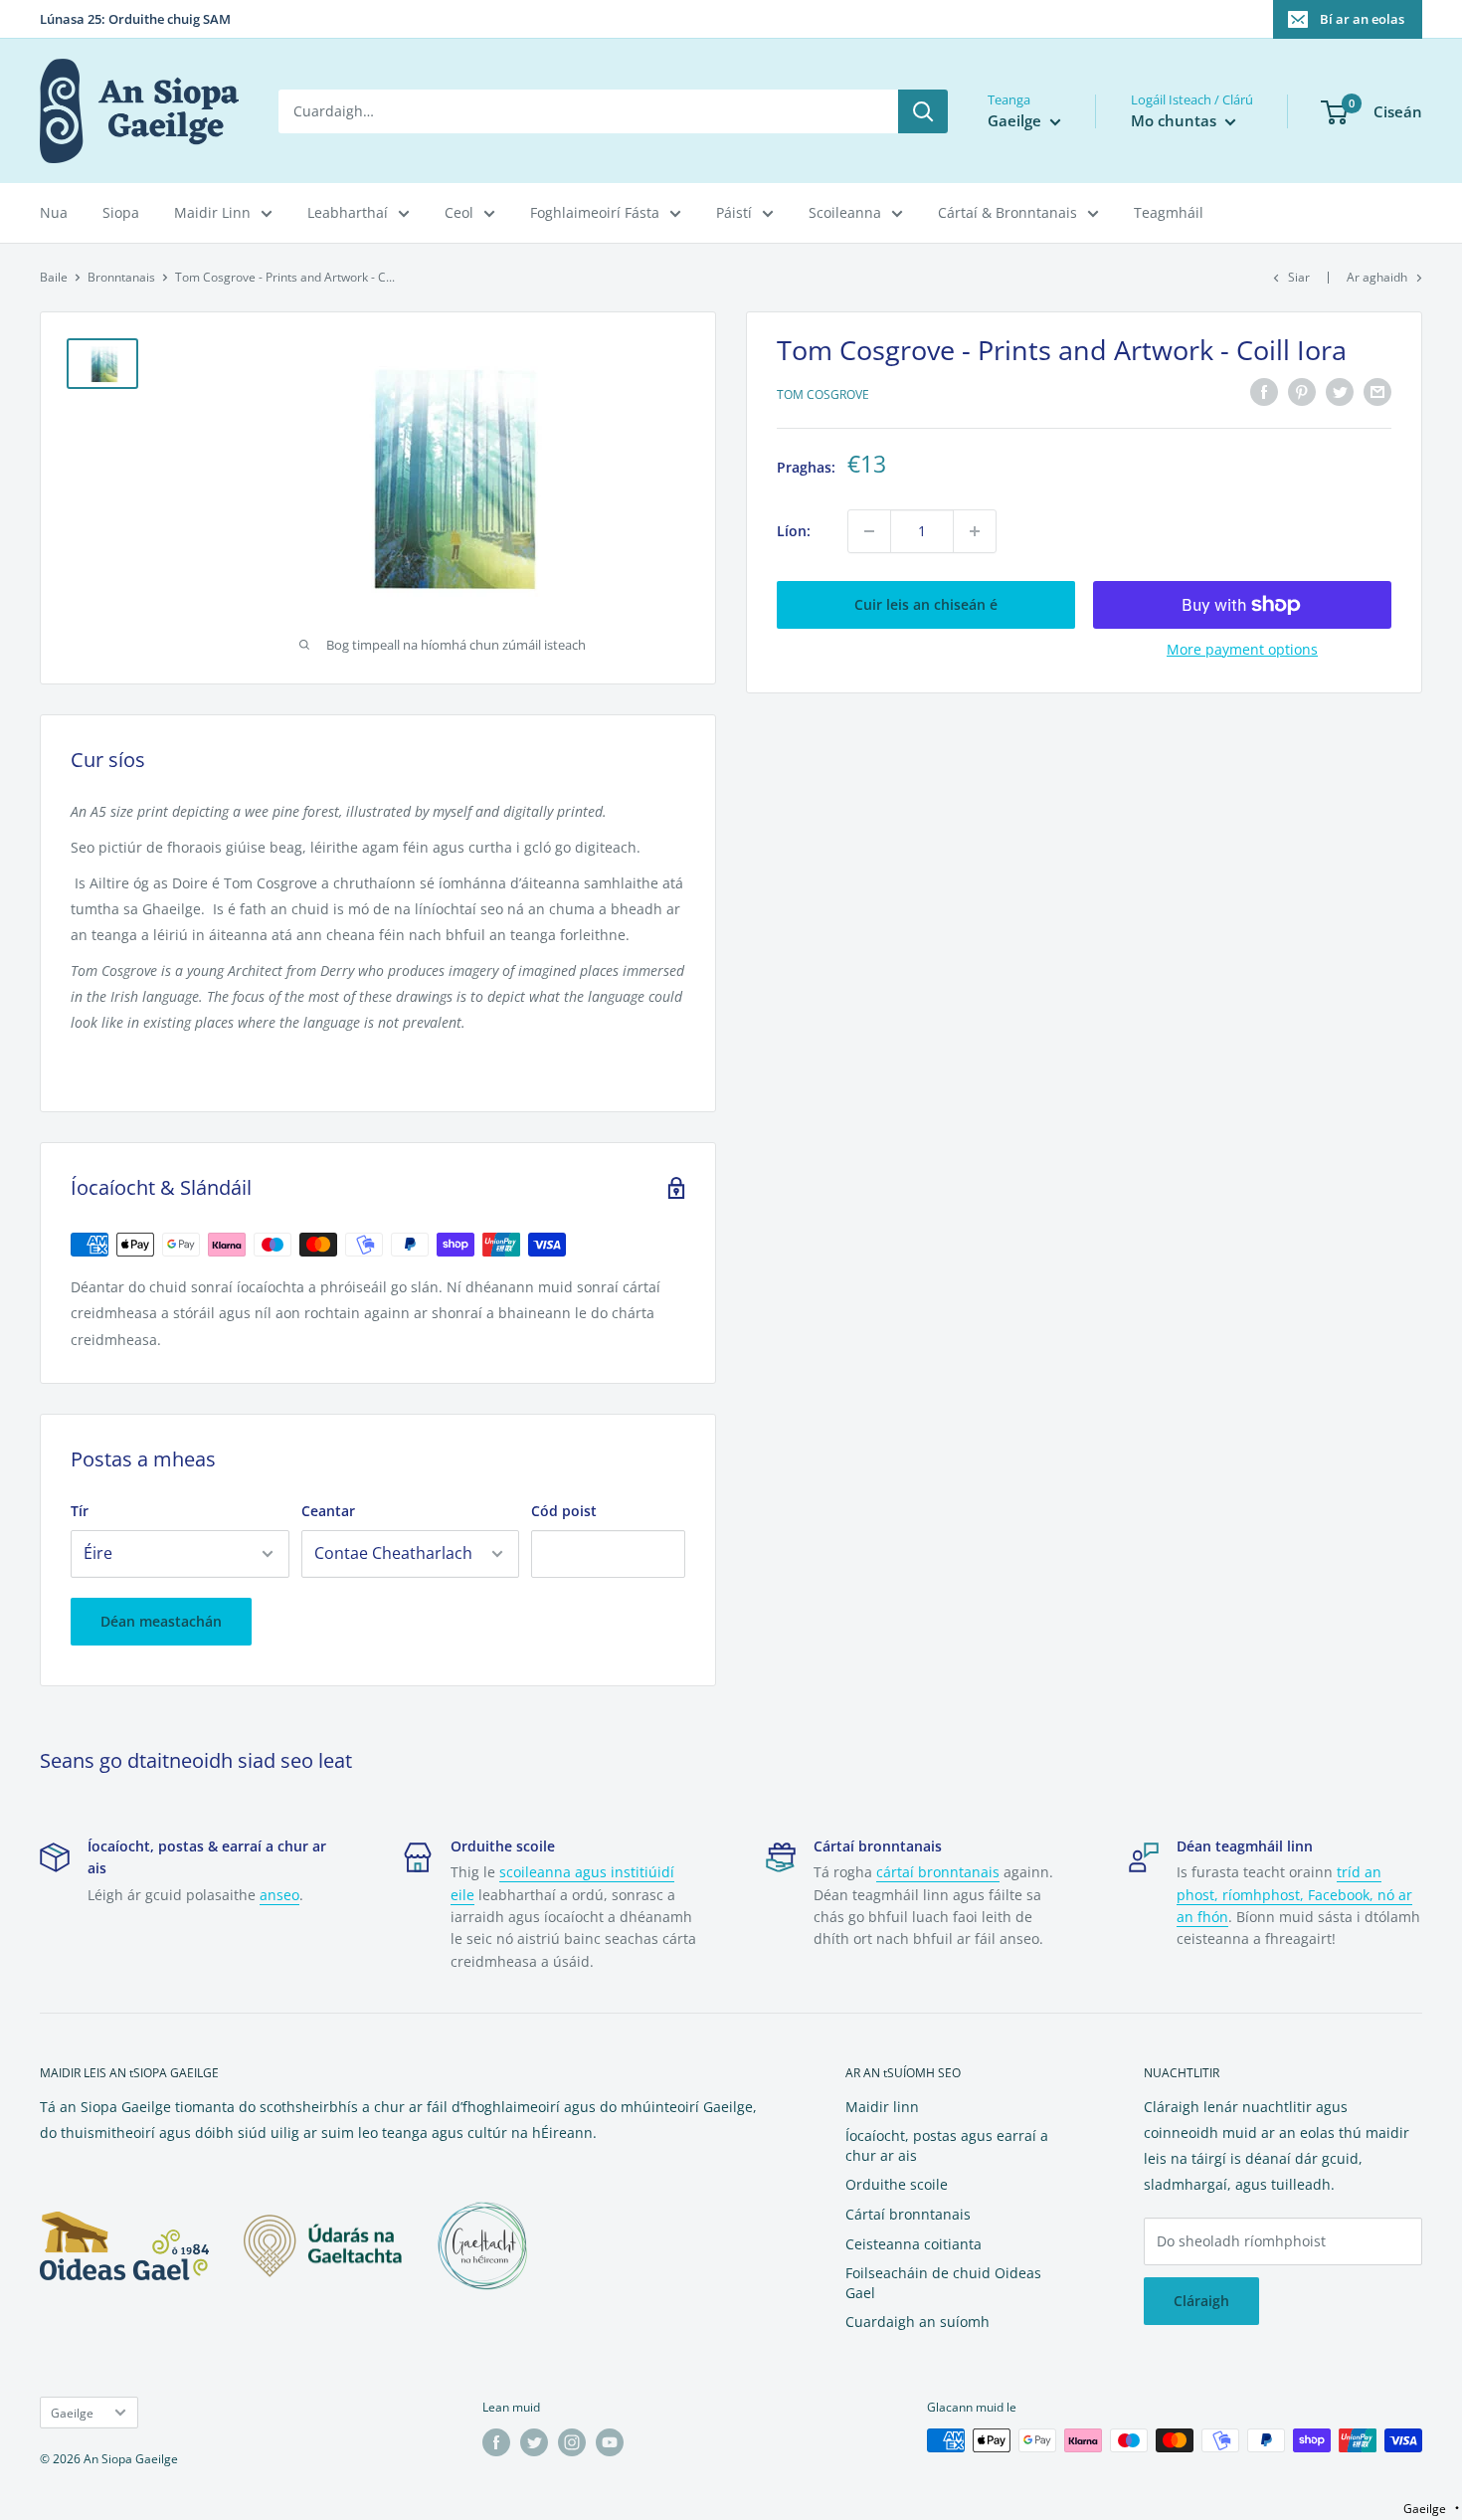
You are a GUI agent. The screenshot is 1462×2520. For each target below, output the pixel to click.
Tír (80, 1511)
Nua (54, 212)
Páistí (734, 212)
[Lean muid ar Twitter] (534, 2442)
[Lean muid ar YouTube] (610, 2442)
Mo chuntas (1176, 120)
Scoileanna (845, 212)
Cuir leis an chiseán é (926, 604)
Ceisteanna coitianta (914, 2244)
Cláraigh (1201, 2301)
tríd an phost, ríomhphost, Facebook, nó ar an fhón (1294, 1894)
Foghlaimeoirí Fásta (595, 212)
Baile (54, 277)
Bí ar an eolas (1362, 19)
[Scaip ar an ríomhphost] (1377, 392)
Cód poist (564, 1511)
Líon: (794, 531)
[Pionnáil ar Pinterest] (1302, 392)
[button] (1431, 2509)
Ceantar (328, 1511)
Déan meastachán (161, 1621)
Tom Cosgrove (823, 394)
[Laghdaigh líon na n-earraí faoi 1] (869, 531)
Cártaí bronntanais (908, 2214)
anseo (279, 1895)
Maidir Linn (212, 212)
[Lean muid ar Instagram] (572, 2442)
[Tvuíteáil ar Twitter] (1340, 392)
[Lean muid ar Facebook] (496, 2442)
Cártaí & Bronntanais (1007, 212)
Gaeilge (72, 2413)
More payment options (1242, 649)
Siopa (121, 212)
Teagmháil (1169, 212)
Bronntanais (121, 277)
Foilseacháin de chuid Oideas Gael (943, 2283)
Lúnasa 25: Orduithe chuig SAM (135, 19)
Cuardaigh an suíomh (917, 2322)
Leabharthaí (348, 212)
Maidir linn (882, 2107)
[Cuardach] (923, 111)
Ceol (459, 212)
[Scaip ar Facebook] (1264, 392)
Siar (1299, 277)
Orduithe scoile (897, 2184)
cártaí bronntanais (938, 1872)
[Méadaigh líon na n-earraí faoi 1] (975, 531)
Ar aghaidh (1377, 277)
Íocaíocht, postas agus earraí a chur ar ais (947, 2145)
